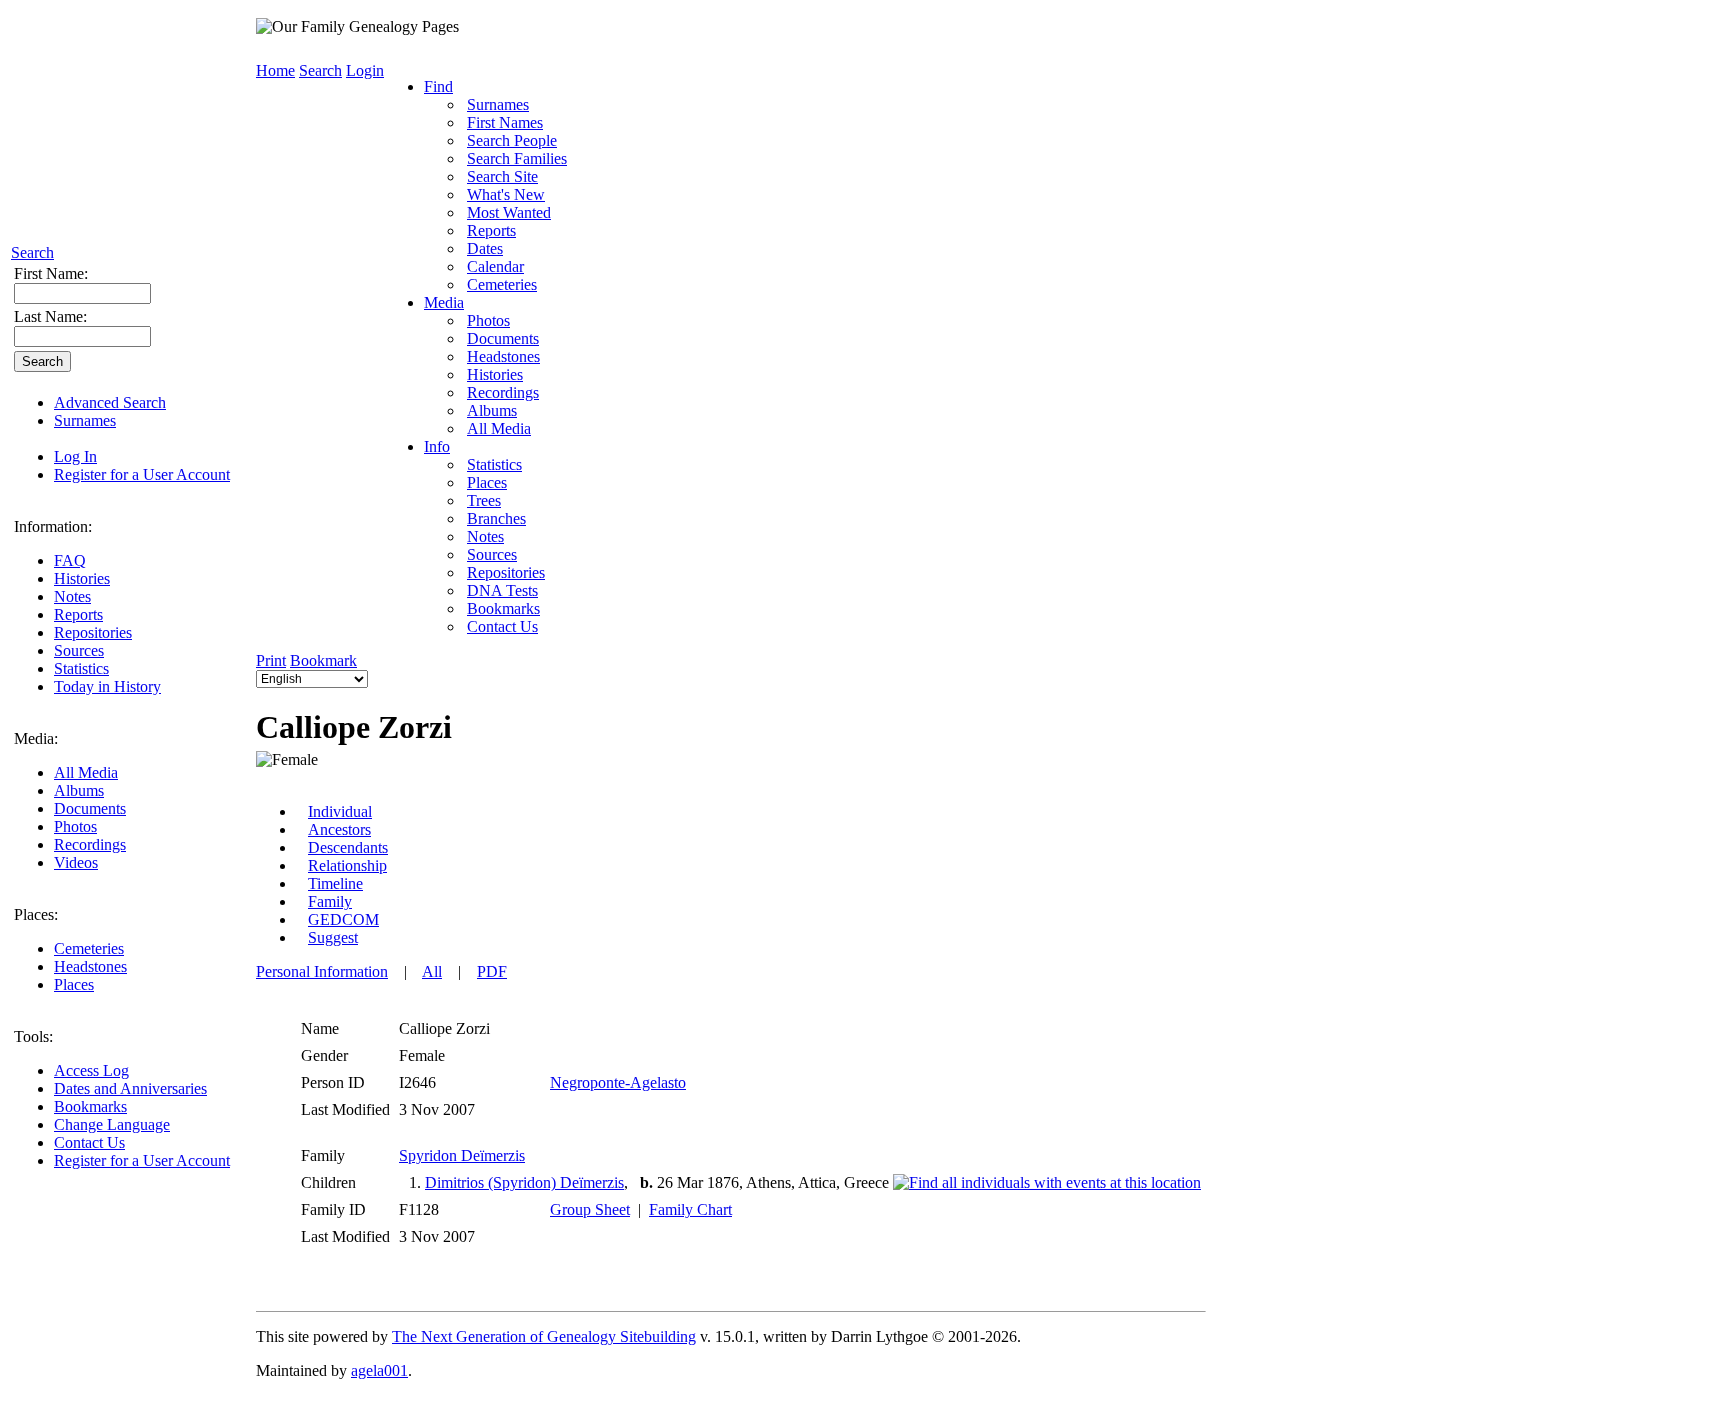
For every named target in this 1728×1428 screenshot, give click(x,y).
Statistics (81, 668)
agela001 (379, 1370)
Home (275, 70)
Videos (76, 862)
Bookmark (323, 660)
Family (330, 901)
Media (444, 302)
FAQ (70, 560)
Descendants (348, 847)
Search (32, 252)
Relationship (347, 865)
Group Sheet (590, 1209)
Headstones (90, 966)
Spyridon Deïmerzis (462, 1155)
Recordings (90, 844)
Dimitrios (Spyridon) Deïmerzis (524, 1182)
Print (271, 660)
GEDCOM (343, 919)
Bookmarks (90, 1106)
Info (437, 446)
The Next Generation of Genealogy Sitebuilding (544, 1336)
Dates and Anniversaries (130, 1088)
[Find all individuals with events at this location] (1047, 1182)
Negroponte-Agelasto (618, 1082)
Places (74, 984)
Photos (75, 826)
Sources (79, 650)
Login (365, 70)
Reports (78, 614)
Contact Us (89, 1142)
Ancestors (339, 829)
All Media (86, 772)
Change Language (112, 1124)
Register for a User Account (142, 474)
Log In (75, 456)
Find (438, 86)
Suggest (333, 937)
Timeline (335, 883)
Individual (340, 811)
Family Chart (690, 1209)
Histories (82, 578)
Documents (90, 808)
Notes (72, 596)
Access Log (91, 1070)
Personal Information (322, 971)
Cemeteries (89, 948)
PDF (492, 971)
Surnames (85, 420)
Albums (79, 790)
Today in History (107, 686)
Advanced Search (110, 402)
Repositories (93, 632)
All (432, 971)
